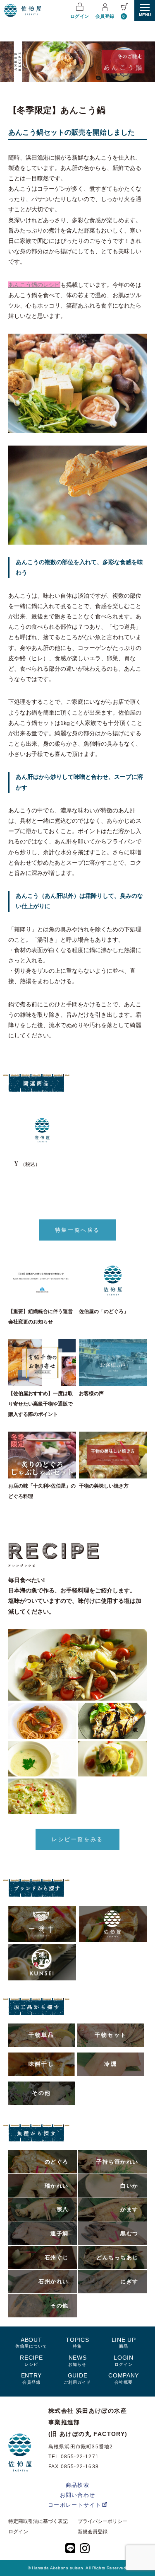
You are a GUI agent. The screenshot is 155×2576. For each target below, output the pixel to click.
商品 (124, 2342)
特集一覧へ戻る (77, 1230)
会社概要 (124, 2378)
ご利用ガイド (77, 2378)
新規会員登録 (93, 2532)
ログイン (80, 16)
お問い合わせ (78, 2495)
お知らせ (77, 2360)
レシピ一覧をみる (77, 1839)
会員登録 (105, 16)
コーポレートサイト (75, 2505)
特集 (77, 2342)
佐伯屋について (31, 2342)
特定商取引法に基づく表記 (38, 2521)
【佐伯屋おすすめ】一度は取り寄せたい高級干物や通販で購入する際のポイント (41, 1404)
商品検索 (77, 2485)
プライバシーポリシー (103, 2521)
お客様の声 (91, 1393)
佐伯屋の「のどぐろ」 (104, 1311)
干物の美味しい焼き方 (104, 1486)
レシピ (31, 2360)
